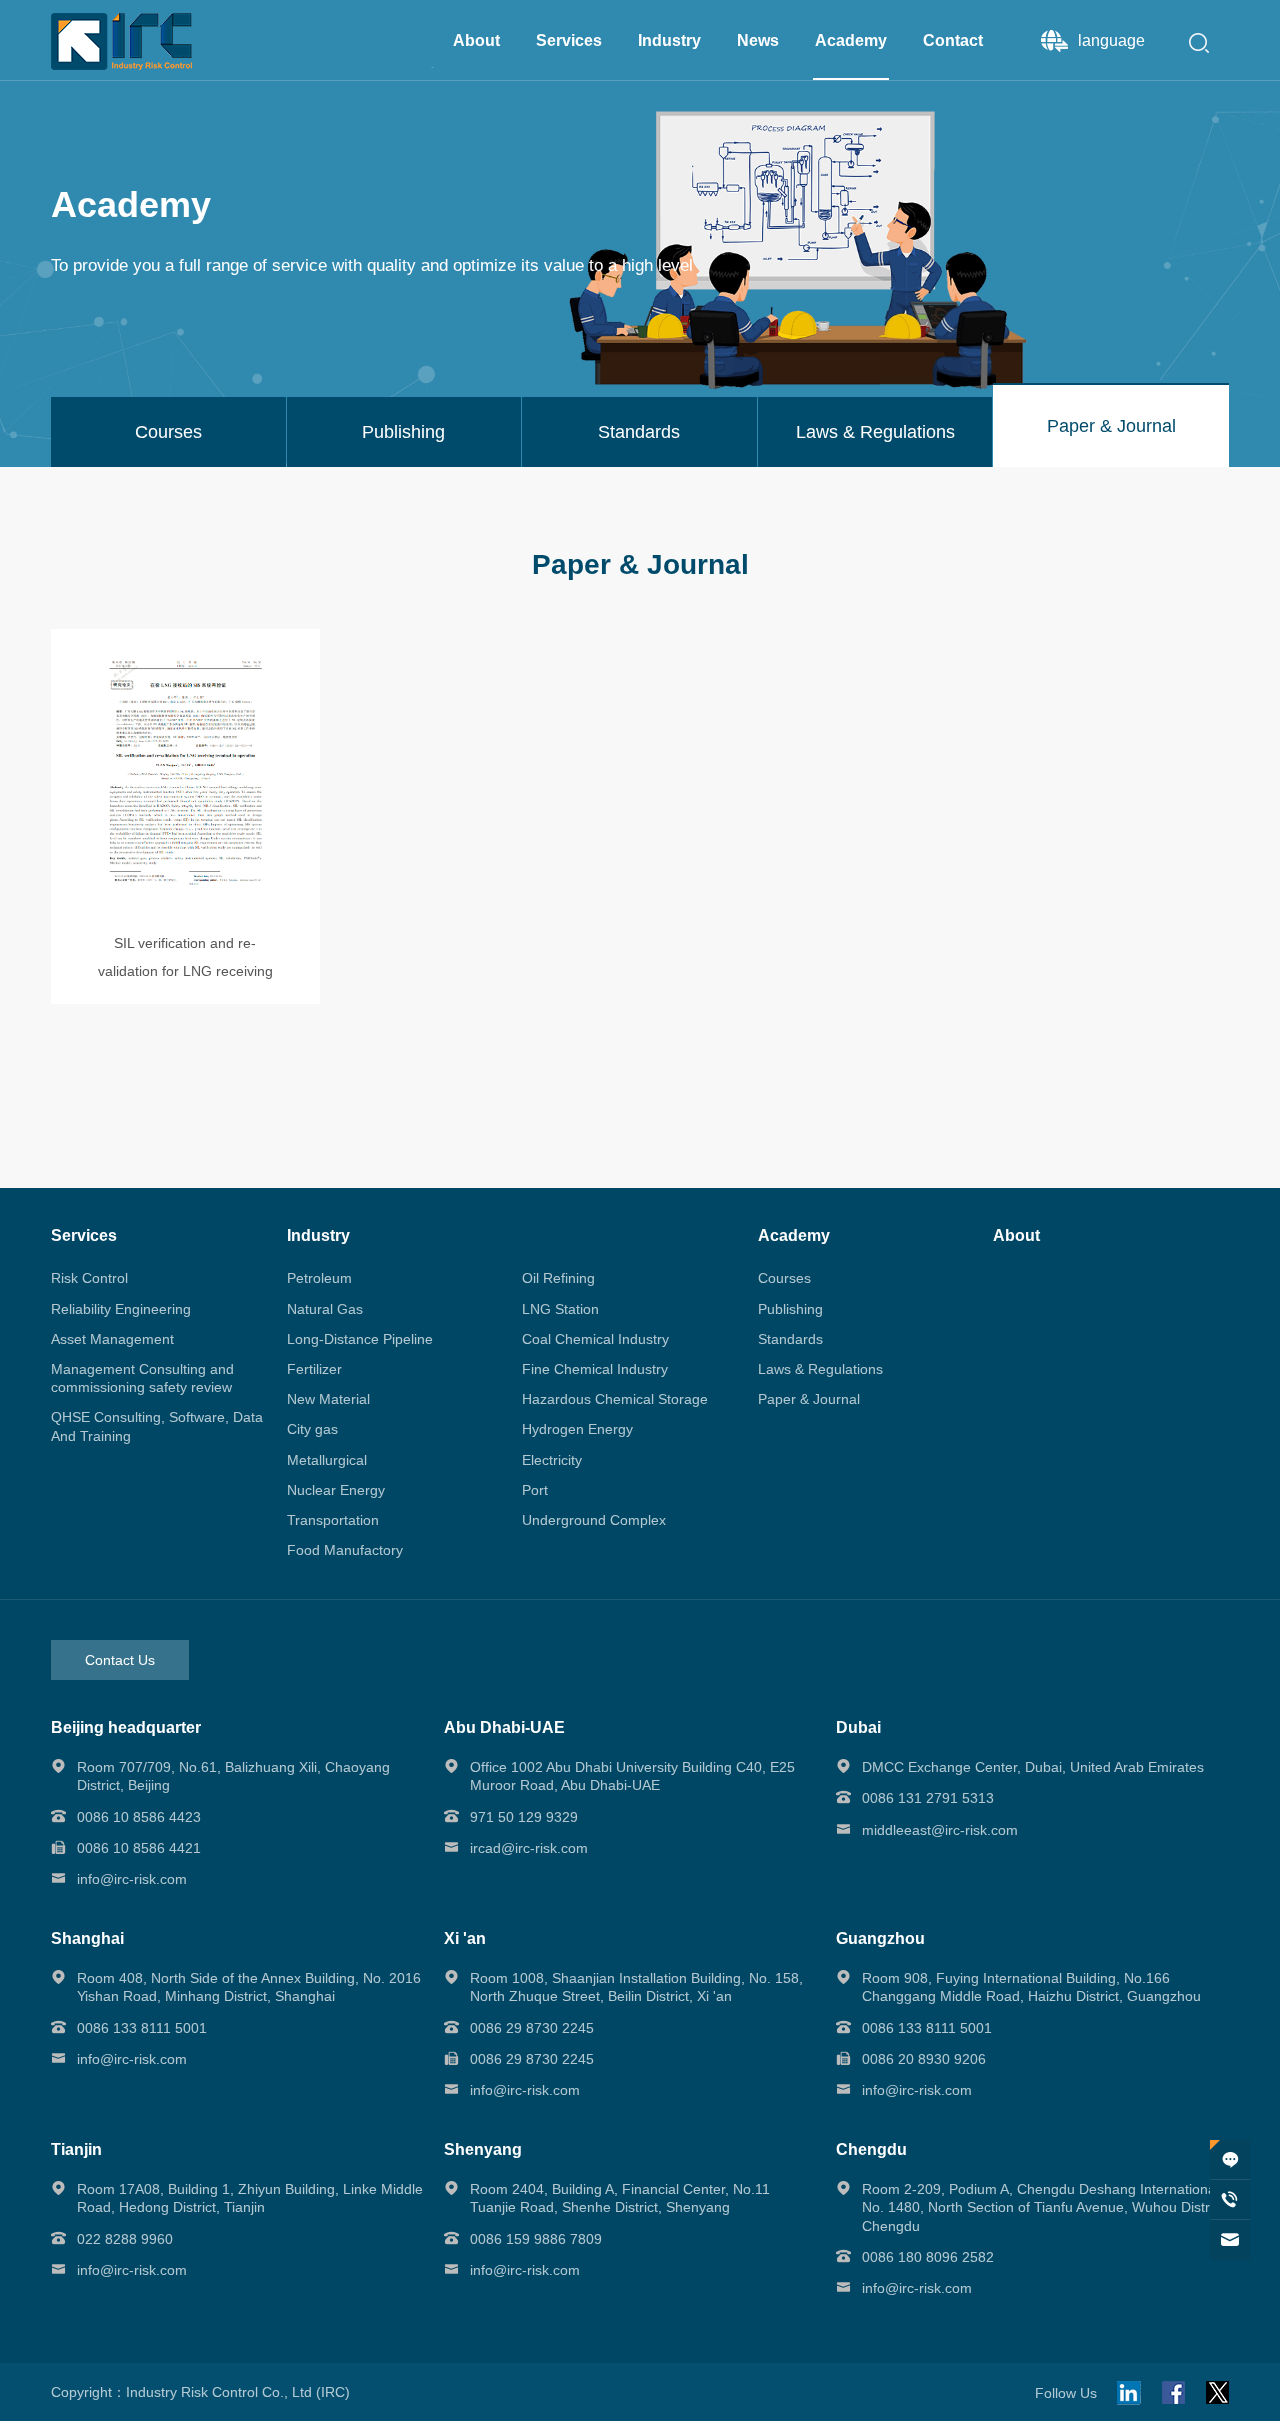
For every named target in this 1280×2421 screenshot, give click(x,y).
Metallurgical (327, 1460)
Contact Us (120, 1660)
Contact (953, 40)
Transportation (333, 1520)
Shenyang (483, 2149)
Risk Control (89, 1278)
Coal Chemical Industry (595, 1339)
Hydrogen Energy (577, 1429)
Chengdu (871, 2149)
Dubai (858, 1727)
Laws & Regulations (820, 1369)
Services (569, 40)
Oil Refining (558, 1278)
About (476, 40)
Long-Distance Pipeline (360, 1339)
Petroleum (319, 1278)
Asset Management (112, 1339)
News (758, 40)
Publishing (790, 1309)
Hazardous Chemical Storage (615, 1399)
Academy (851, 40)
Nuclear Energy (336, 1490)
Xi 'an (465, 1938)
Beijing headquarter (126, 1727)
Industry (669, 40)
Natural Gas (325, 1309)
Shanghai (87, 1938)
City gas (312, 1429)
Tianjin (76, 2149)
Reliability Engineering (121, 1309)
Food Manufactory (345, 1550)
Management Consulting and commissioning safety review (142, 1378)
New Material (328, 1399)
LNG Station (560, 1309)
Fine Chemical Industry (595, 1369)
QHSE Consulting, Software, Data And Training (157, 1426)
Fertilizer (314, 1369)
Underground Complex (594, 1520)
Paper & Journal (809, 1399)
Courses (784, 1278)
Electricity (552, 1460)
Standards (790, 1339)
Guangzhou (880, 1938)
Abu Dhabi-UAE (504, 1727)
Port (535, 1490)
